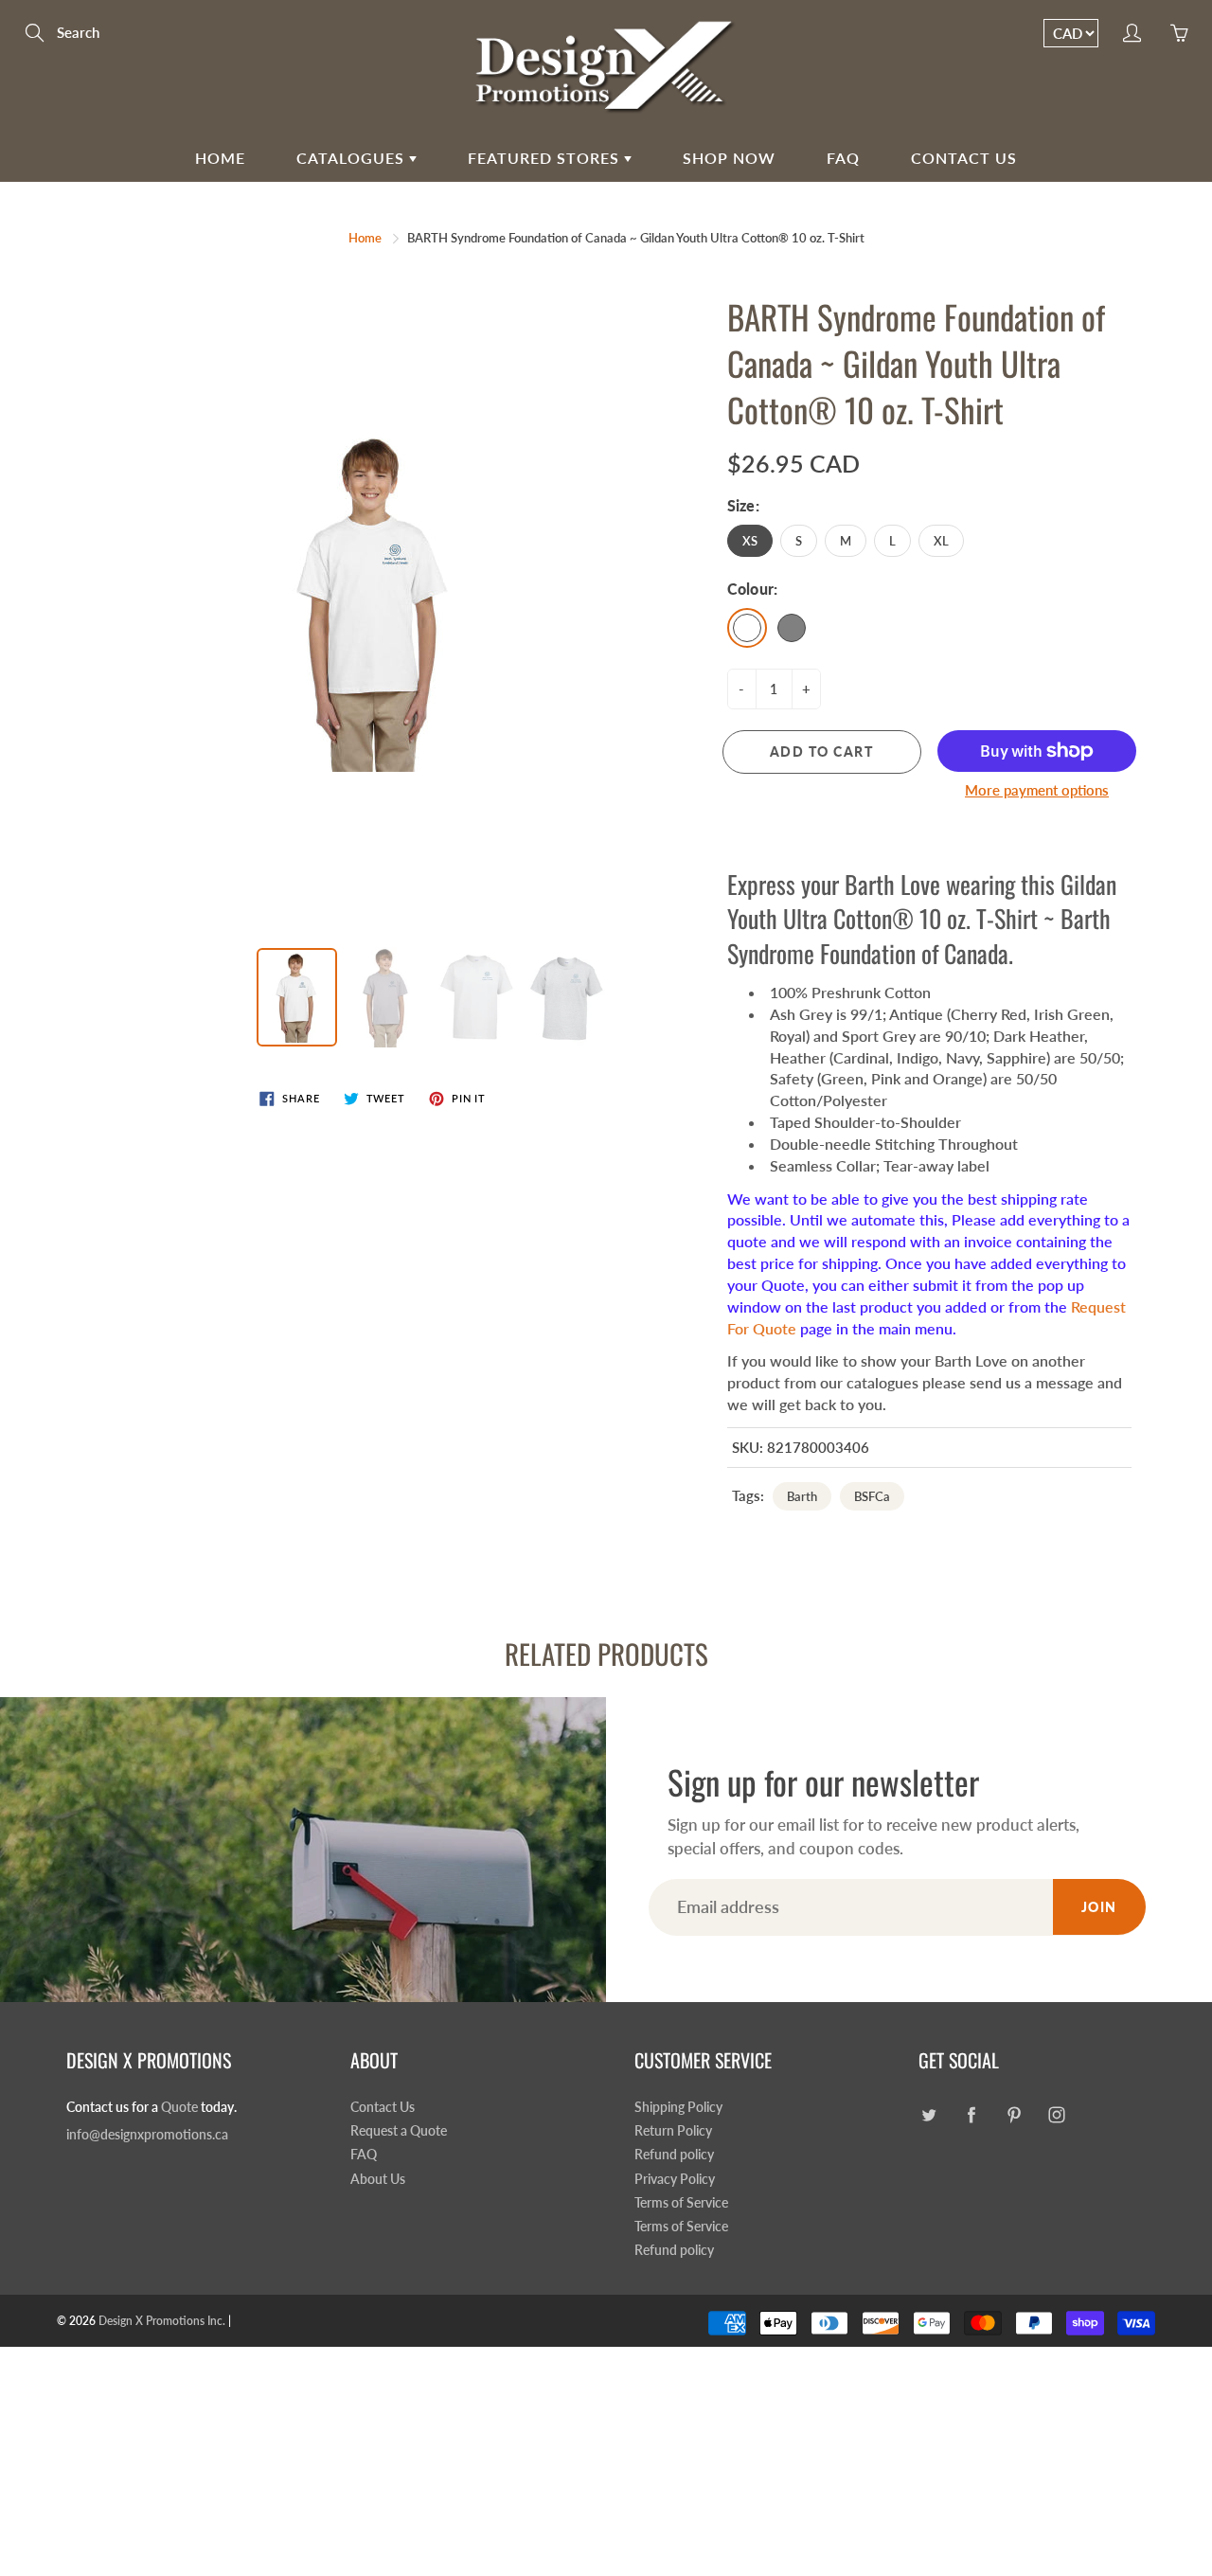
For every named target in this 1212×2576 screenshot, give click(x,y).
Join (1099, 1907)
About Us (378, 2179)
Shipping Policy (678, 2107)
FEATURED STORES (546, 158)
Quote (179, 2107)
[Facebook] (971, 2115)
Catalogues (353, 158)
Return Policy (673, 2131)
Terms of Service (681, 2203)
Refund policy (674, 2155)
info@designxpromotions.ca (147, 2135)
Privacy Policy (675, 2179)
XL (941, 541)
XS (750, 541)
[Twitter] (928, 2115)
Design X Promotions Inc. (162, 2321)
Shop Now (729, 158)
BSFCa (872, 1496)
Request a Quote (399, 2131)
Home (220, 158)
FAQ (843, 158)
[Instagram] (1056, 2115)
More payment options (1037, 790)
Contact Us (964, 158)
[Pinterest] (1014, 2115)
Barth (802, 1496)
